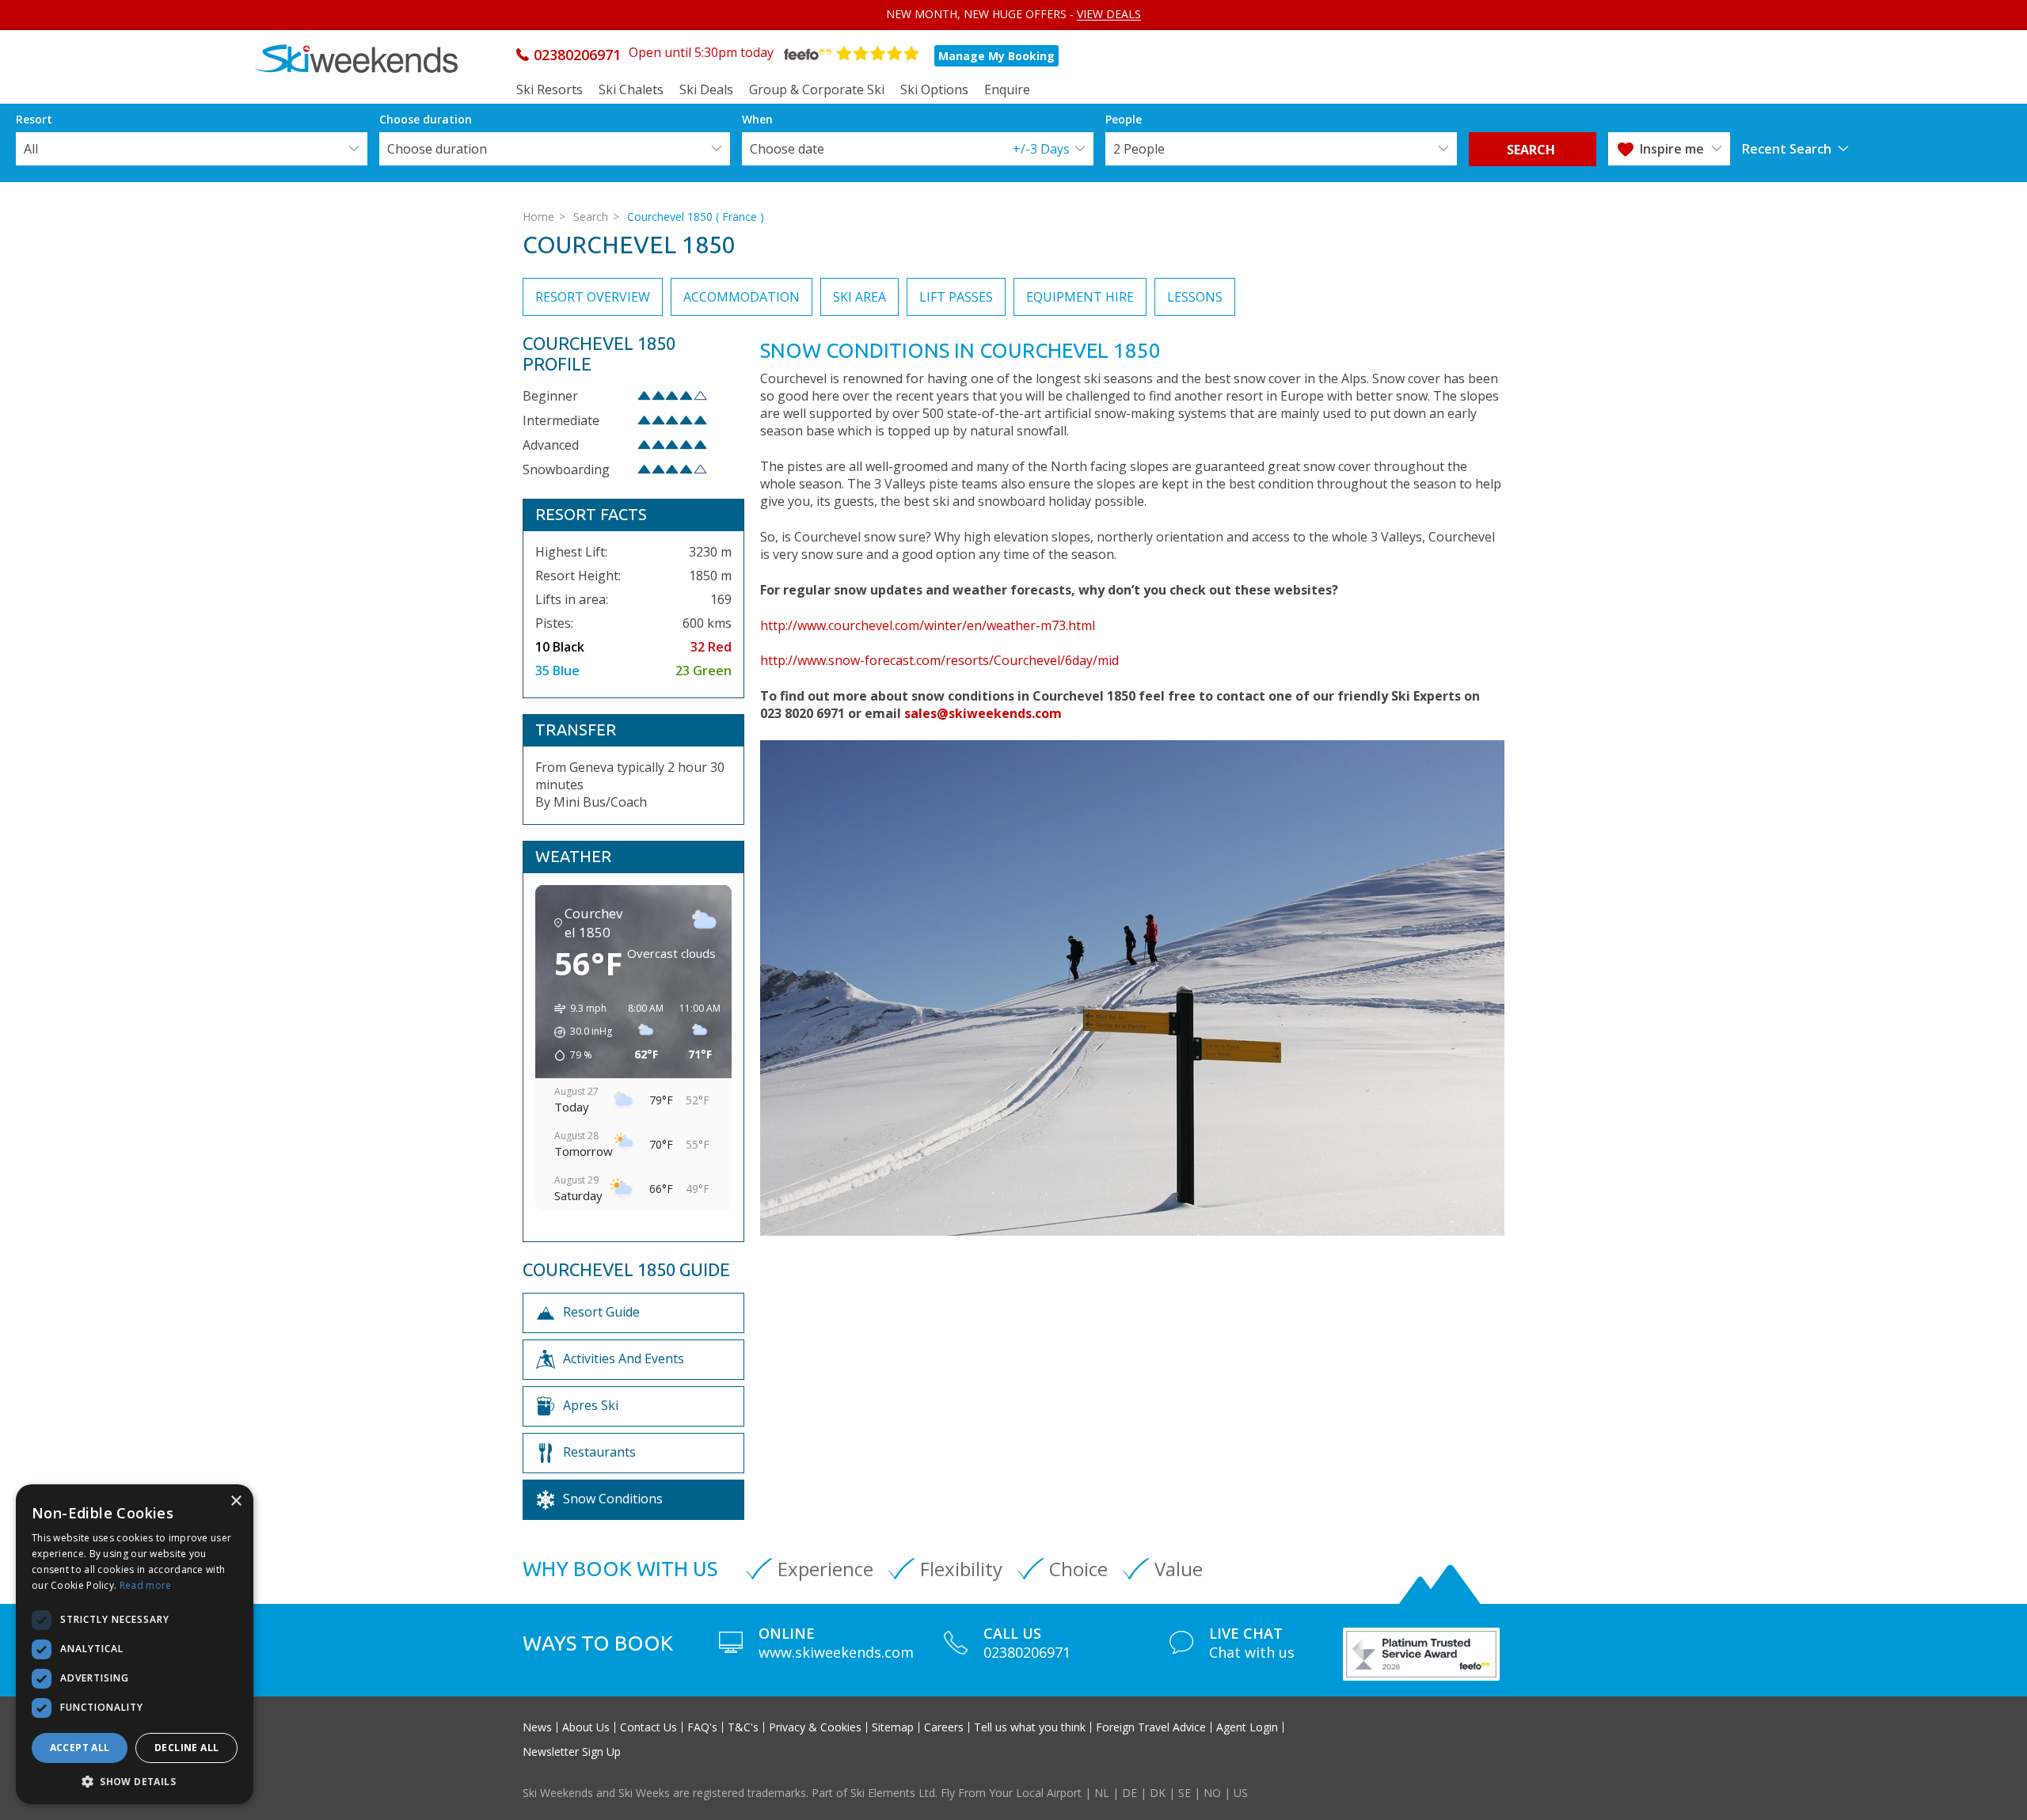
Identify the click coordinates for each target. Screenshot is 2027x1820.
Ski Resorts (550, 89)
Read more (146, 1585)
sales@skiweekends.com (983, 713)
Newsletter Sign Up (572, 1752)
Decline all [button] (186, 1748)
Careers (944, 1727)
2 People (1139, 149)
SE (1185, 1793)
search (1533, 150)
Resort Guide (601, 1312)
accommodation (742, 297)
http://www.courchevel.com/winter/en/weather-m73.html (928, 625)
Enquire (1007, 89)
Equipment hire (1080, 297)
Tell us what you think (1030, 1727)
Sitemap (893, 1727)
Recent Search (1787, 149)
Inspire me (1672, 149)
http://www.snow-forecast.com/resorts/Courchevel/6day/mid (939, 660)
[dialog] (135, 1644)
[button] (135, 1781)
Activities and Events (624, 1358)
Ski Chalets (631, 89)
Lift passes (956, 297)
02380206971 (577, 55)
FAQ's (702, 1727)
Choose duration (437, 149)
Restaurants (599, 1452)
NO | (1219, 1793)
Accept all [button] (80, 1748)
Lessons (1195, 297)
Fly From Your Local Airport (1011, 1793)
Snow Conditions (613, 1499)
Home (538, 217)
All (31, 149)
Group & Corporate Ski (817, 89)
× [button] (236, 1501)
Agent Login (1247, 1727)
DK (1158, 1793)
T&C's (743, 1727)
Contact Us (648, 1727)
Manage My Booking (996, 56)
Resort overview (593, 297)
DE (1129, 1793)
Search (591, 217)
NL (1102, 1793)
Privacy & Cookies (815, 1727)
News (537, 1727)
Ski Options (934, 89)
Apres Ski (591, 1405)
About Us (586, 1727)
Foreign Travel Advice (1151, 1727)
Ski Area (859, 297)
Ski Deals (706, 89)
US (1241, 1793)
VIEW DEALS (1109, 14)
